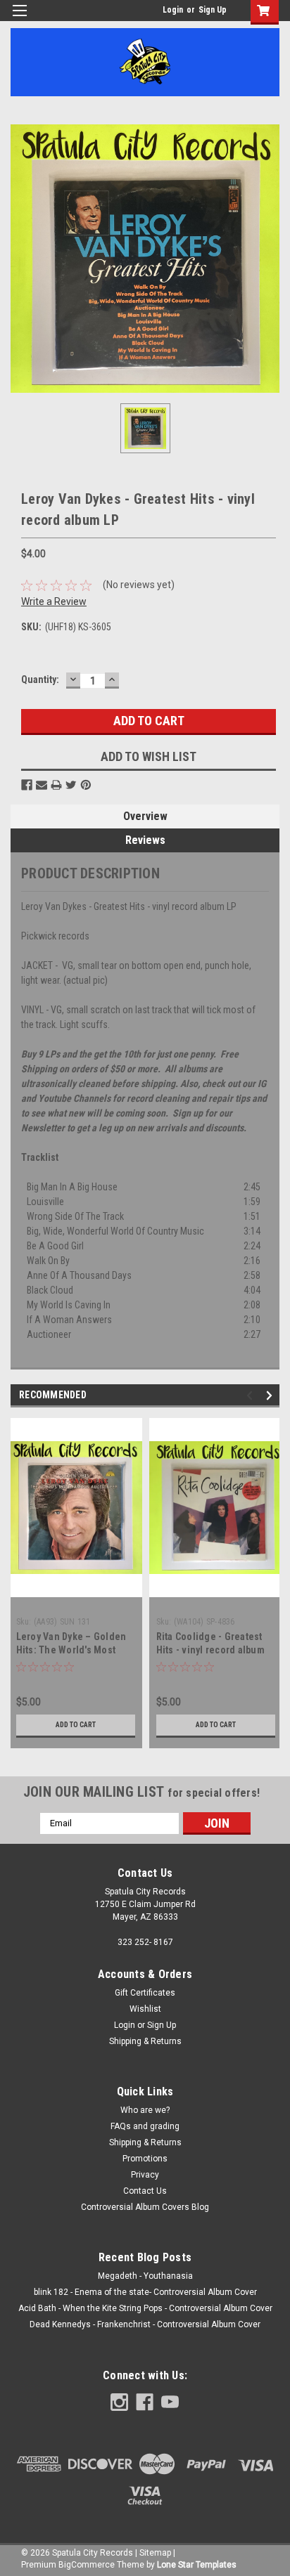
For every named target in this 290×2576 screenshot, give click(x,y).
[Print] (56, 785)
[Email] (42, 785)
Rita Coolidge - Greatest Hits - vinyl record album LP (210, 1650)
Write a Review (54, 601)
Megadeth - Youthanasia (145, 2276)
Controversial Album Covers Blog (145, 2207)
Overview (145, 816)
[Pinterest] (86, 785)
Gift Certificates (145, 1993)
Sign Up (213, 10)
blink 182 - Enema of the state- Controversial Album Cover (145, 2292)
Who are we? (145, 2110)
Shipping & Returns (145, 2041)
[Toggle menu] (19, 19)
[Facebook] (27, 785)
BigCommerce (87, 2565)
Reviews (145, 840)
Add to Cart (76, 1725)
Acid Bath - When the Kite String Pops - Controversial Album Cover (145, 2308)
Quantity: (40, 679)
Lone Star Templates (197, 2565)
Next (271, 1395)
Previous (252, 1395)
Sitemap (155, 2553)
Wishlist (145, 2009)
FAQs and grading (145, 2126)
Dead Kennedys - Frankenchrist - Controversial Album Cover (145, 2324)
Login (173, 10)
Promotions (145, 2159)
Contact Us (145, 2191)
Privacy (145, 2175)
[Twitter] (71, 785)
